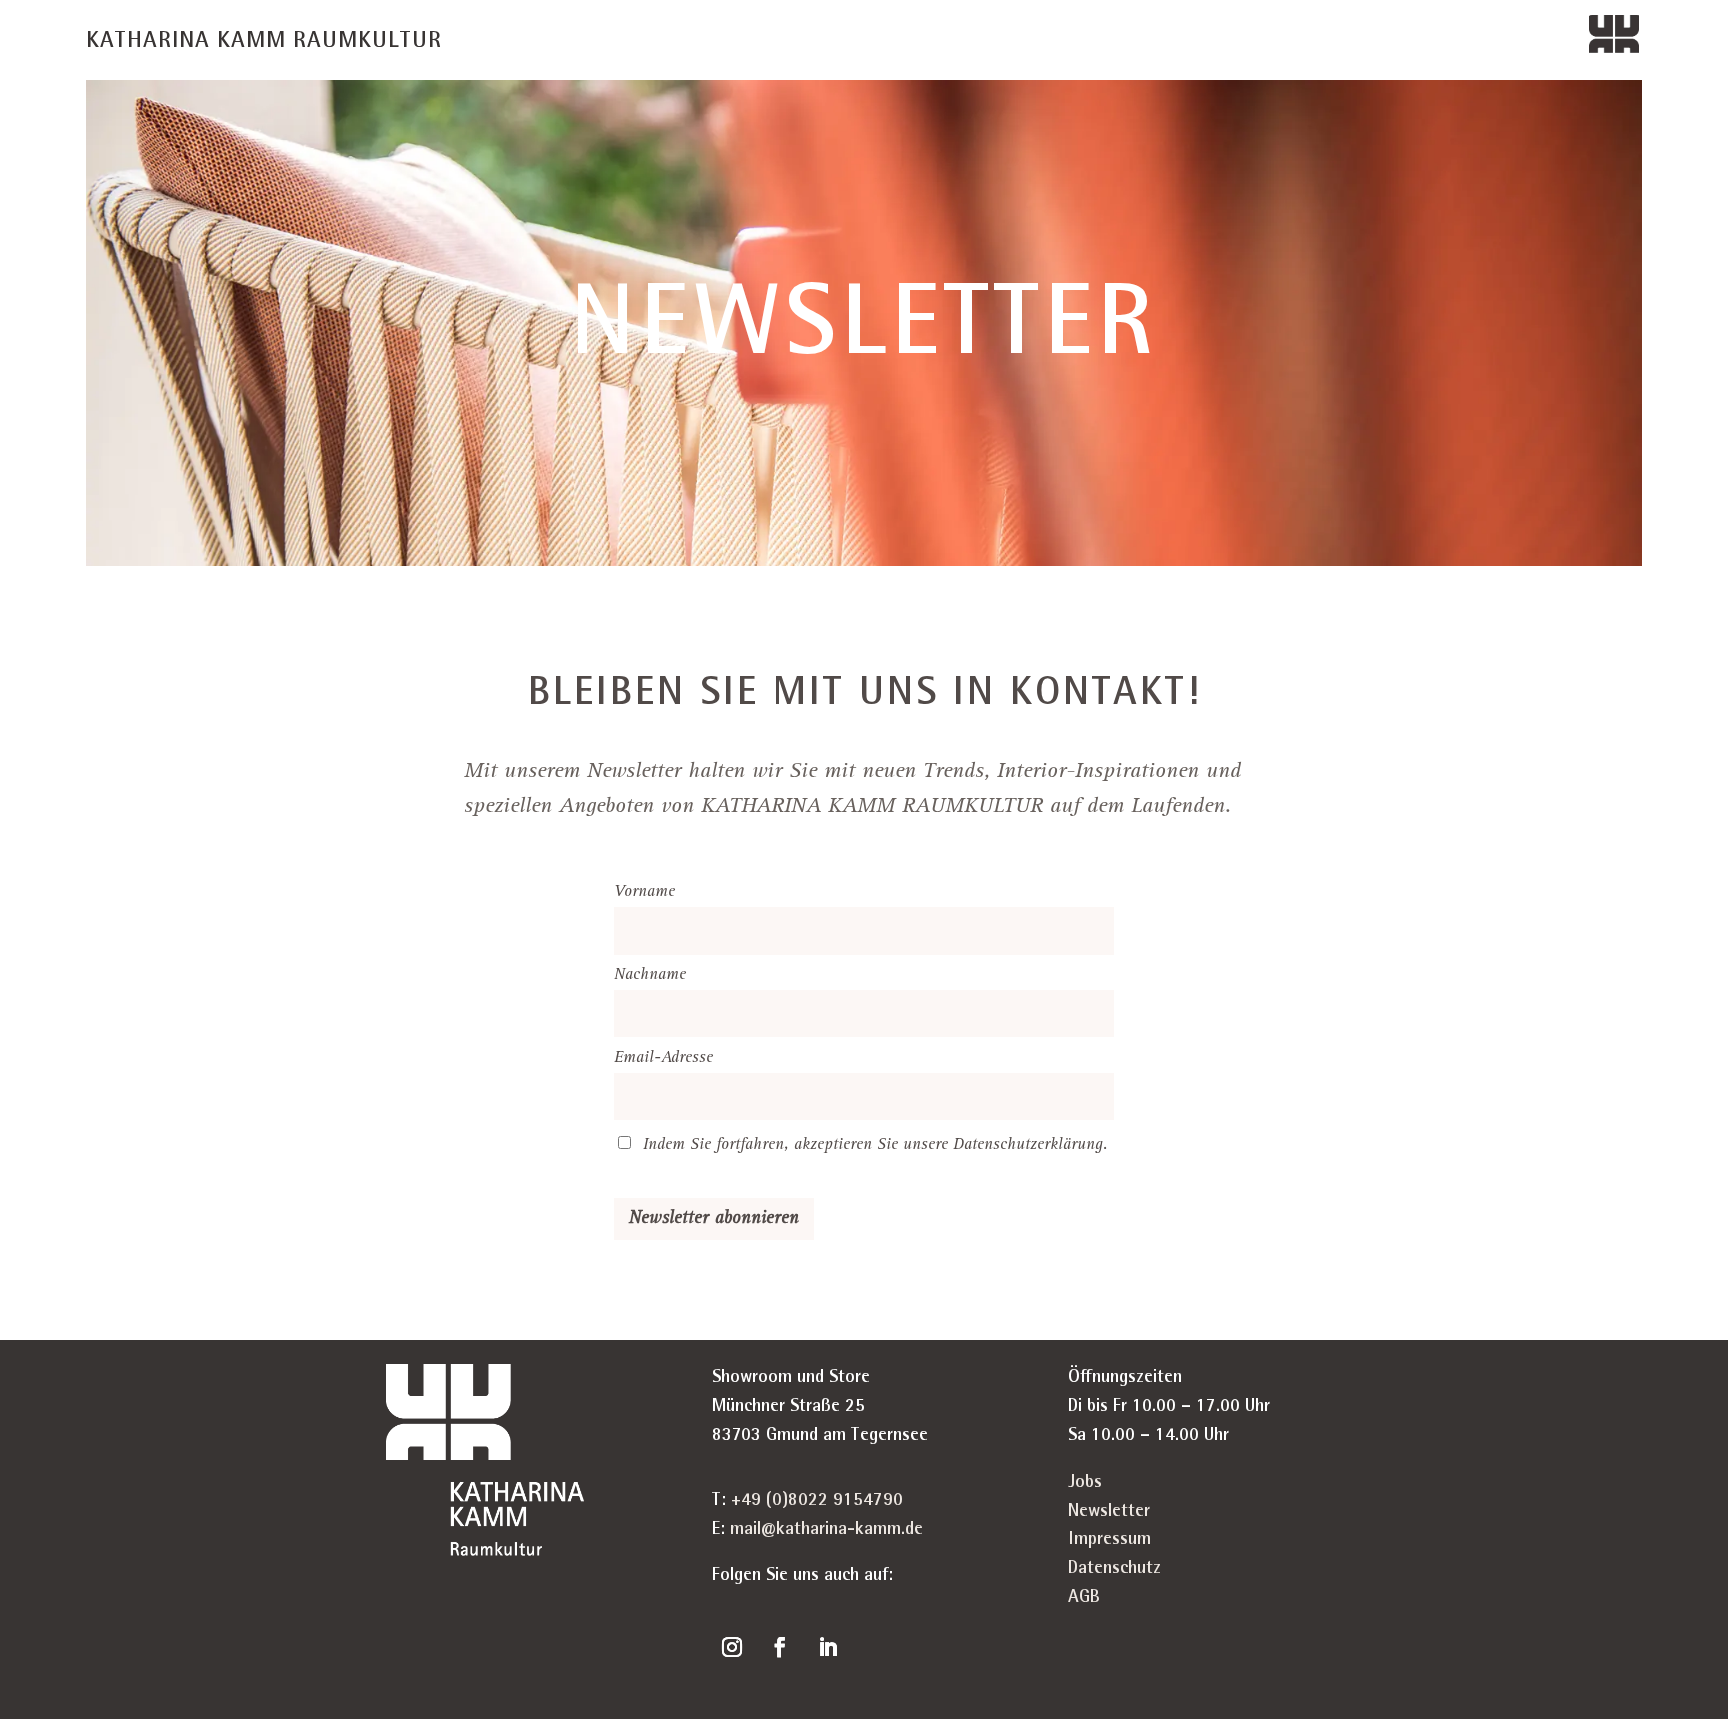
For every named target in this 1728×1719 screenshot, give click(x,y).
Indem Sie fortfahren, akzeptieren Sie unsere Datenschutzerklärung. (875, 1146)
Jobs (1085, 1483)
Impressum (1109, 1540)
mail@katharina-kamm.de (826, 1530)
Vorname (644, 893)
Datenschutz (1114, 1569)
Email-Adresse (663, 1059)
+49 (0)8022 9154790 (817, 1501)
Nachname (650, 976)
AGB (1084, 1598)
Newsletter (1109, 1512)
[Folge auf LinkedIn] (828, 1647)
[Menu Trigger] (1614, 42)
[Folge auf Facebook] (780, 1647)
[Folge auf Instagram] (732, 1647)
